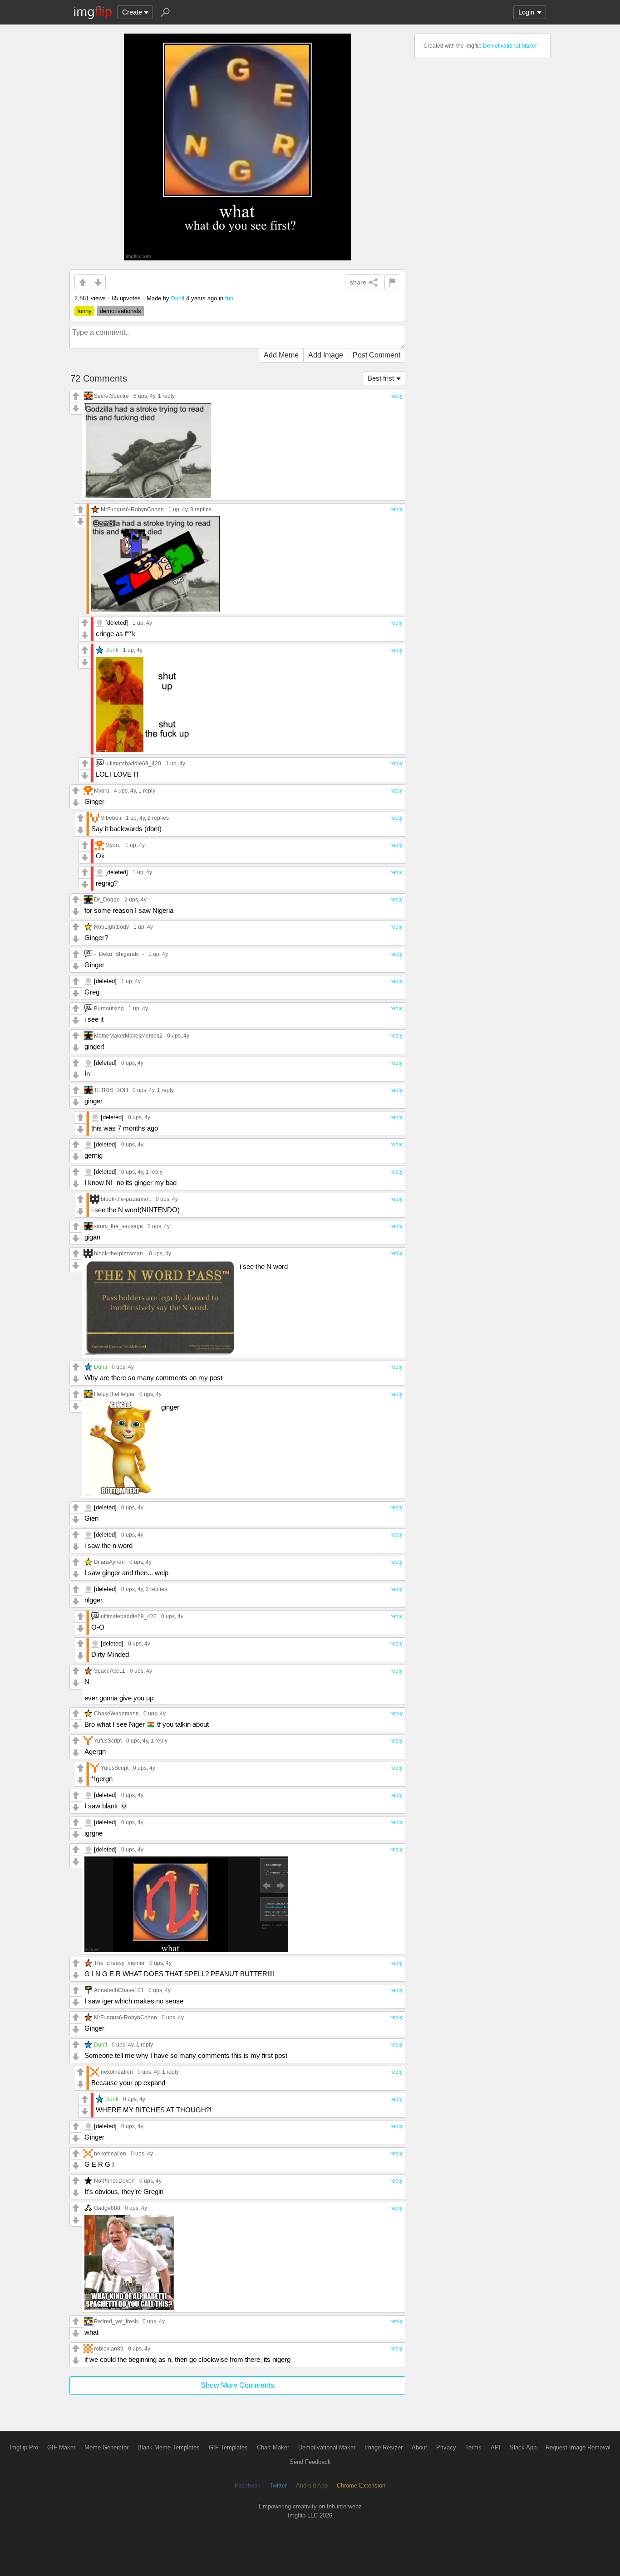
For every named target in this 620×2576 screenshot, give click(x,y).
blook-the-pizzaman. (126, 1199)
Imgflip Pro (24, 2447)
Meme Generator (106, 2447)
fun (229, 298)
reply (396, 396)
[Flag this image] (392, 282)
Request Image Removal (578, 2447)
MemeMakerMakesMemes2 (128, 1036)
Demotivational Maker (510, 46)
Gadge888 (107, 2208)
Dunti (178, 298)
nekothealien (117, 2072)
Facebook (248, 2485)
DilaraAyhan (109, 1562)
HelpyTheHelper (114, 1394)
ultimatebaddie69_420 (133, 763)
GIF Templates (228, 2447)
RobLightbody (111, 927)
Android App (312, 2485)
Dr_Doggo (107, 899)
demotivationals (121, 311)
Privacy (446, 2447)
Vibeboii (111, 818)
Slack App (523, 2447)
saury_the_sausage (118, 1226)
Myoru (102, 791)
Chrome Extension (361, 2485)
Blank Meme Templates (169, 2447)
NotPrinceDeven (114, 2181)
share (358, 282)
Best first (381, 378)
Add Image (326, 355)
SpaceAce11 (110, 1671)
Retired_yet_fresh (116, 2321)
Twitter (278, 2485)
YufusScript (108, 1741)
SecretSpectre (111, 396)
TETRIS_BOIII (111, 1090)
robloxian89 (109, 2348)
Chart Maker (273, 2447)
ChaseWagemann (116, 1713)
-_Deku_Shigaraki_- (119, 954)
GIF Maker (61, 2447)
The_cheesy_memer (119, 1963)
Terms (473, 2447)
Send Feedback (310, 2462)
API (496, 2447)
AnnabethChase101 (119, 1990)
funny (84, 311)
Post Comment (376, 355)
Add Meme (281, 355)
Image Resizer (384, 2447)
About (419, 2447)
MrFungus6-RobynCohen (132, 509)
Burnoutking (109, 1008)
